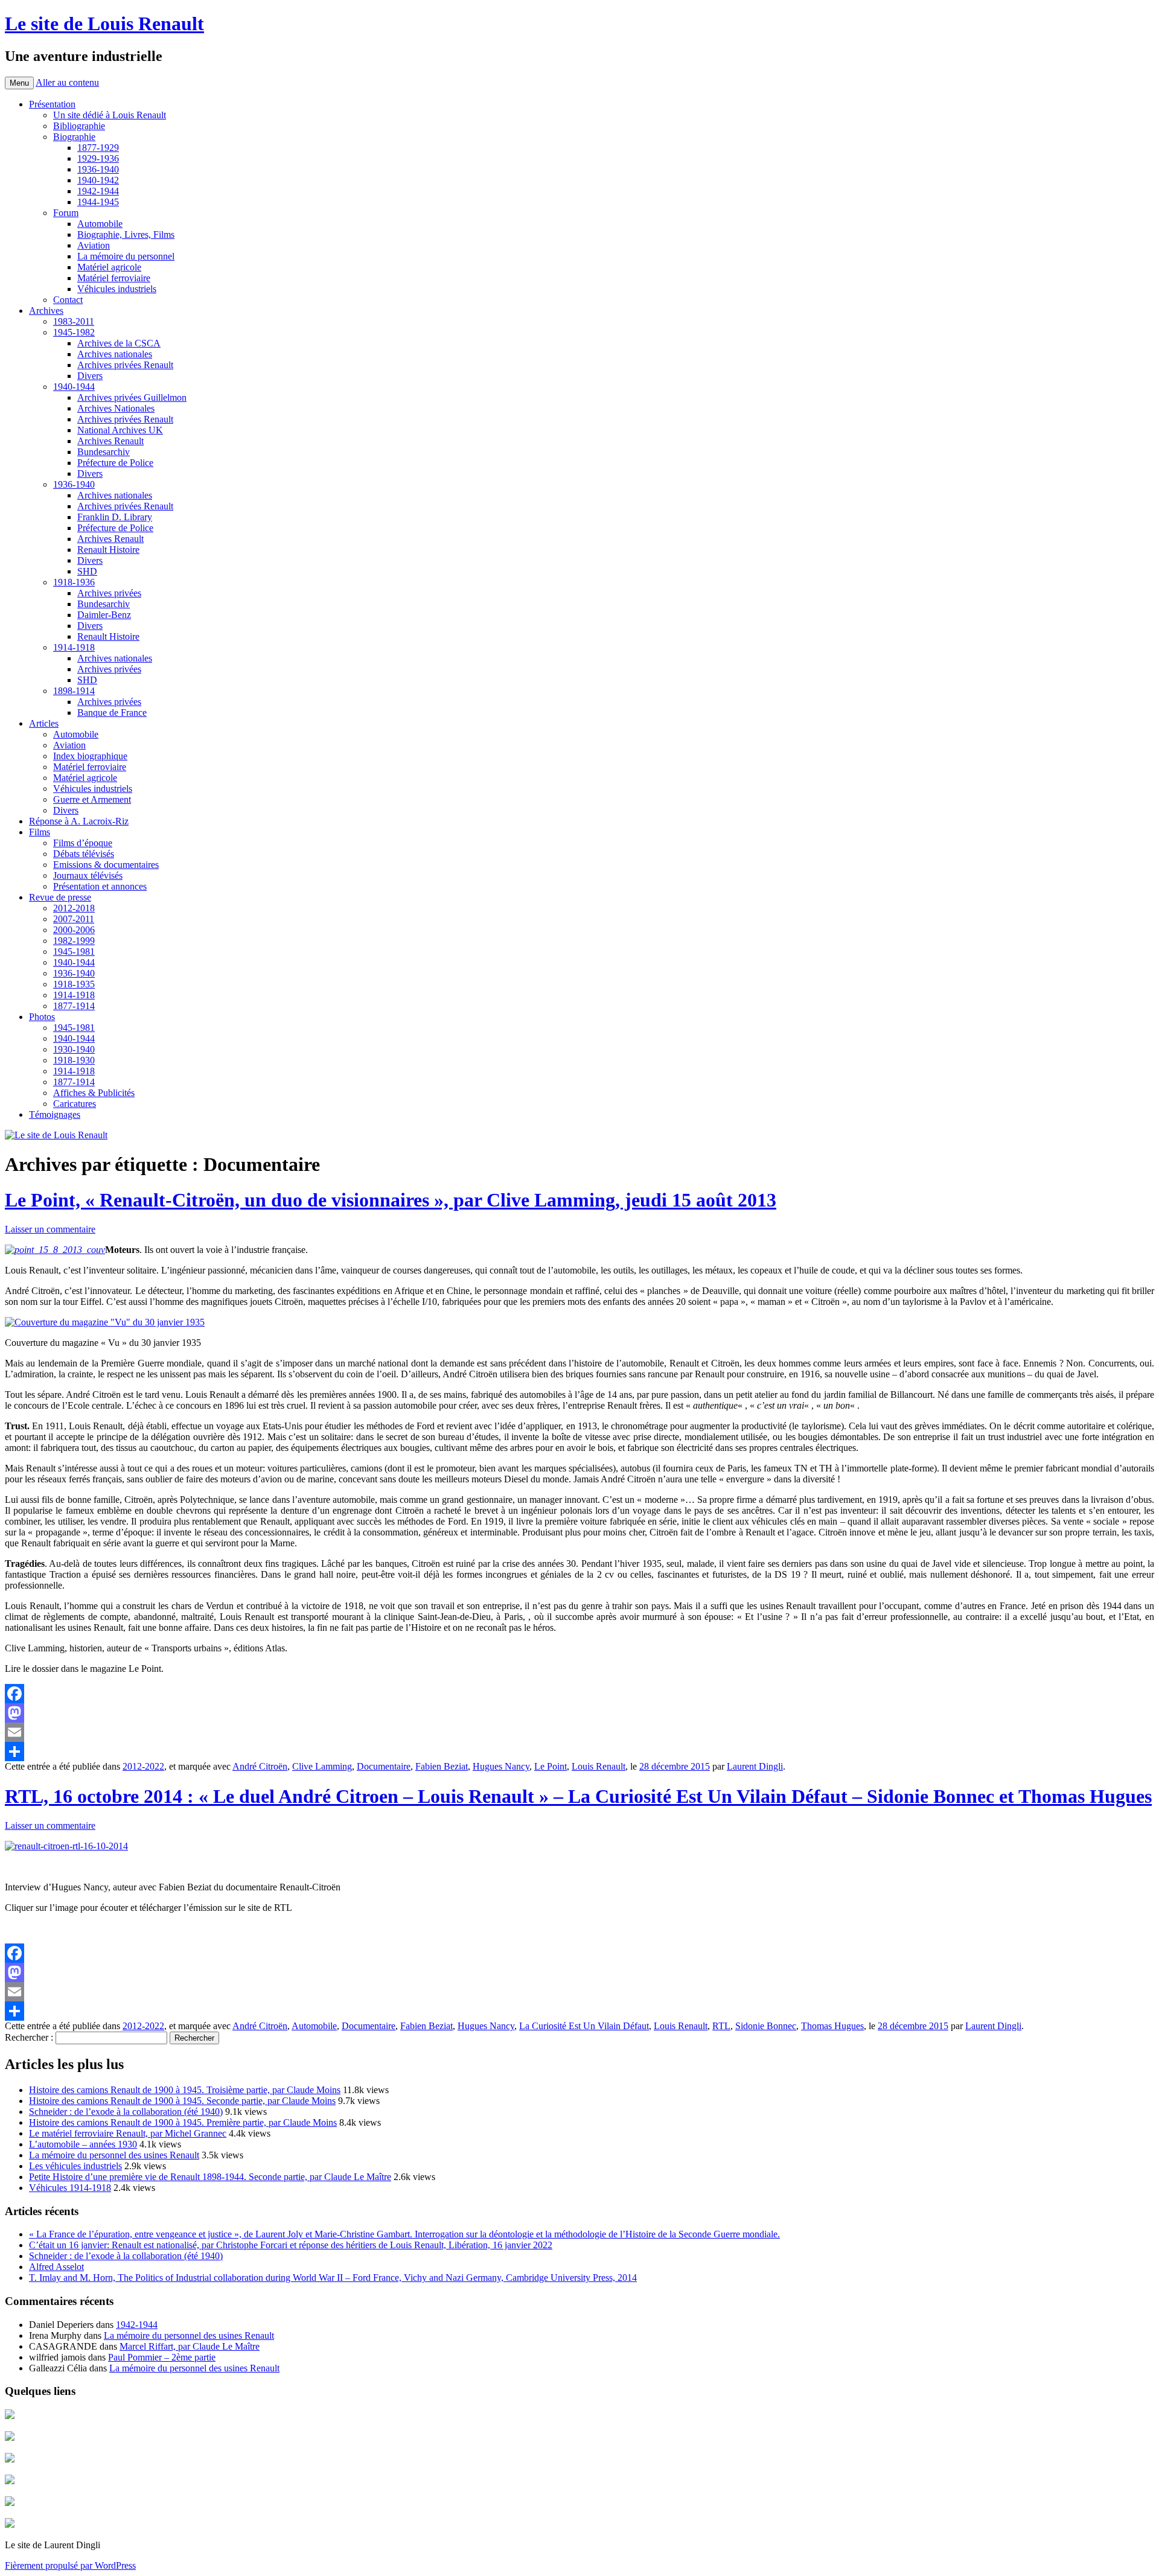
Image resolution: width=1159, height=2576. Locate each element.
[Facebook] (579, 1694)
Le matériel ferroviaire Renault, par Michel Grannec (128, 2133)
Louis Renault (599, 1766)
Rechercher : (29, 2037)
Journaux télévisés (88, 875)
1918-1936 (74, 582)
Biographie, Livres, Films (126, 234)
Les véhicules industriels (75, 2166)
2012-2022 (143, 1766)
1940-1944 (74, 387)
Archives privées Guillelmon (132, 397)
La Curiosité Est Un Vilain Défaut (584, 2026)
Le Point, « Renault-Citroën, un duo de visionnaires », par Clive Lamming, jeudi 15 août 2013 (391, 1200)
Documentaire (384, 1766)
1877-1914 (74, 1006)
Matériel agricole (109, 267)
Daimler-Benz (104, 615)
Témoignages (55, 1114)
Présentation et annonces (100, 886)
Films (40, 832)
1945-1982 (74, 332)
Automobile (100, 224)
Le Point (551, 1766)
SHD (87, 571)
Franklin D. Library (115, 517)
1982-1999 (74, 941)
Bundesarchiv (104, 452)
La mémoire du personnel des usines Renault (114, 2155)
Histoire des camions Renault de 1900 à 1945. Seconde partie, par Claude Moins (182, 2101)
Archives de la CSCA (119, 343)
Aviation (94, 245)
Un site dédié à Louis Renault (110, 115)
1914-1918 (74, 647)
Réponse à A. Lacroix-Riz (79, 821)
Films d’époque (83, 843)
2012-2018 (74, 908)
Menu (19, 83)
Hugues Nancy (501, 1766)
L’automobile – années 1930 (83, 2144)
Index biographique (90, 756)
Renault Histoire (108, 550)
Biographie (74, 137)
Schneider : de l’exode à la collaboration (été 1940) (126, 2112)
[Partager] (579, 1752)
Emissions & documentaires (106, 865)
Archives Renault (110, 441)
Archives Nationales (116, 408)
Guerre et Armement (92, 799)
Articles (44, 723)
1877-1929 (98, 148)
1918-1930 (74, 1060)
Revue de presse (60, 897)
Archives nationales (115, 354)
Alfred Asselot (56, 2267)
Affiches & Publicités (94, 1093)
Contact (68, 300)
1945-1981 (74, 952)
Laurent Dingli (755, 1766)
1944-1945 (98, 202)
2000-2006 (74, 930)
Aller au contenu (67, 82)
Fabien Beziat (442, 1766)
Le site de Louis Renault (104, 24)
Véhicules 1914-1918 (70, 2188)
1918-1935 (74, 984)
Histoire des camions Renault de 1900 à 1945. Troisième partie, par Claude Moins (185, 2090)
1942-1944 (98, 191)
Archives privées (109, 593)
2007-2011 (74, 919)
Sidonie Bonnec (766, 2026)
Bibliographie (79, 126)
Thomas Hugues (832, 2026)
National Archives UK (120, 430)
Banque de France (112, 713)
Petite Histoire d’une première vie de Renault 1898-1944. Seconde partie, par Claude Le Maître (210, 2177)
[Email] (579, 1732)
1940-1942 (98, 180)
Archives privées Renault (125, 365)
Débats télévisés (84, 854)
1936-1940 (98, 169)
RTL (721, 2026)
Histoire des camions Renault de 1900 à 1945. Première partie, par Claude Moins (183, 2122)
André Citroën (260, 1766)
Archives (46, 311)
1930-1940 (74, 1049)
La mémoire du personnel (126, 256)
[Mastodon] (579, 1713)
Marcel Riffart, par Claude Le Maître (190, 2346)
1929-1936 (98, 158)
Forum (66, 213)
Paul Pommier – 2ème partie (162, 2357)
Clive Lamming (322, 1766)
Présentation (52, 104)
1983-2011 (74, 321)
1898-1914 (74, 691)
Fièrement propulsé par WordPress (70, 2565)
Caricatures (75, 1104)
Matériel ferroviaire (114, 278)
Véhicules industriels (117, 289)
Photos (42, 1017)
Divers (90, 376)
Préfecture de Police (115, 463)
